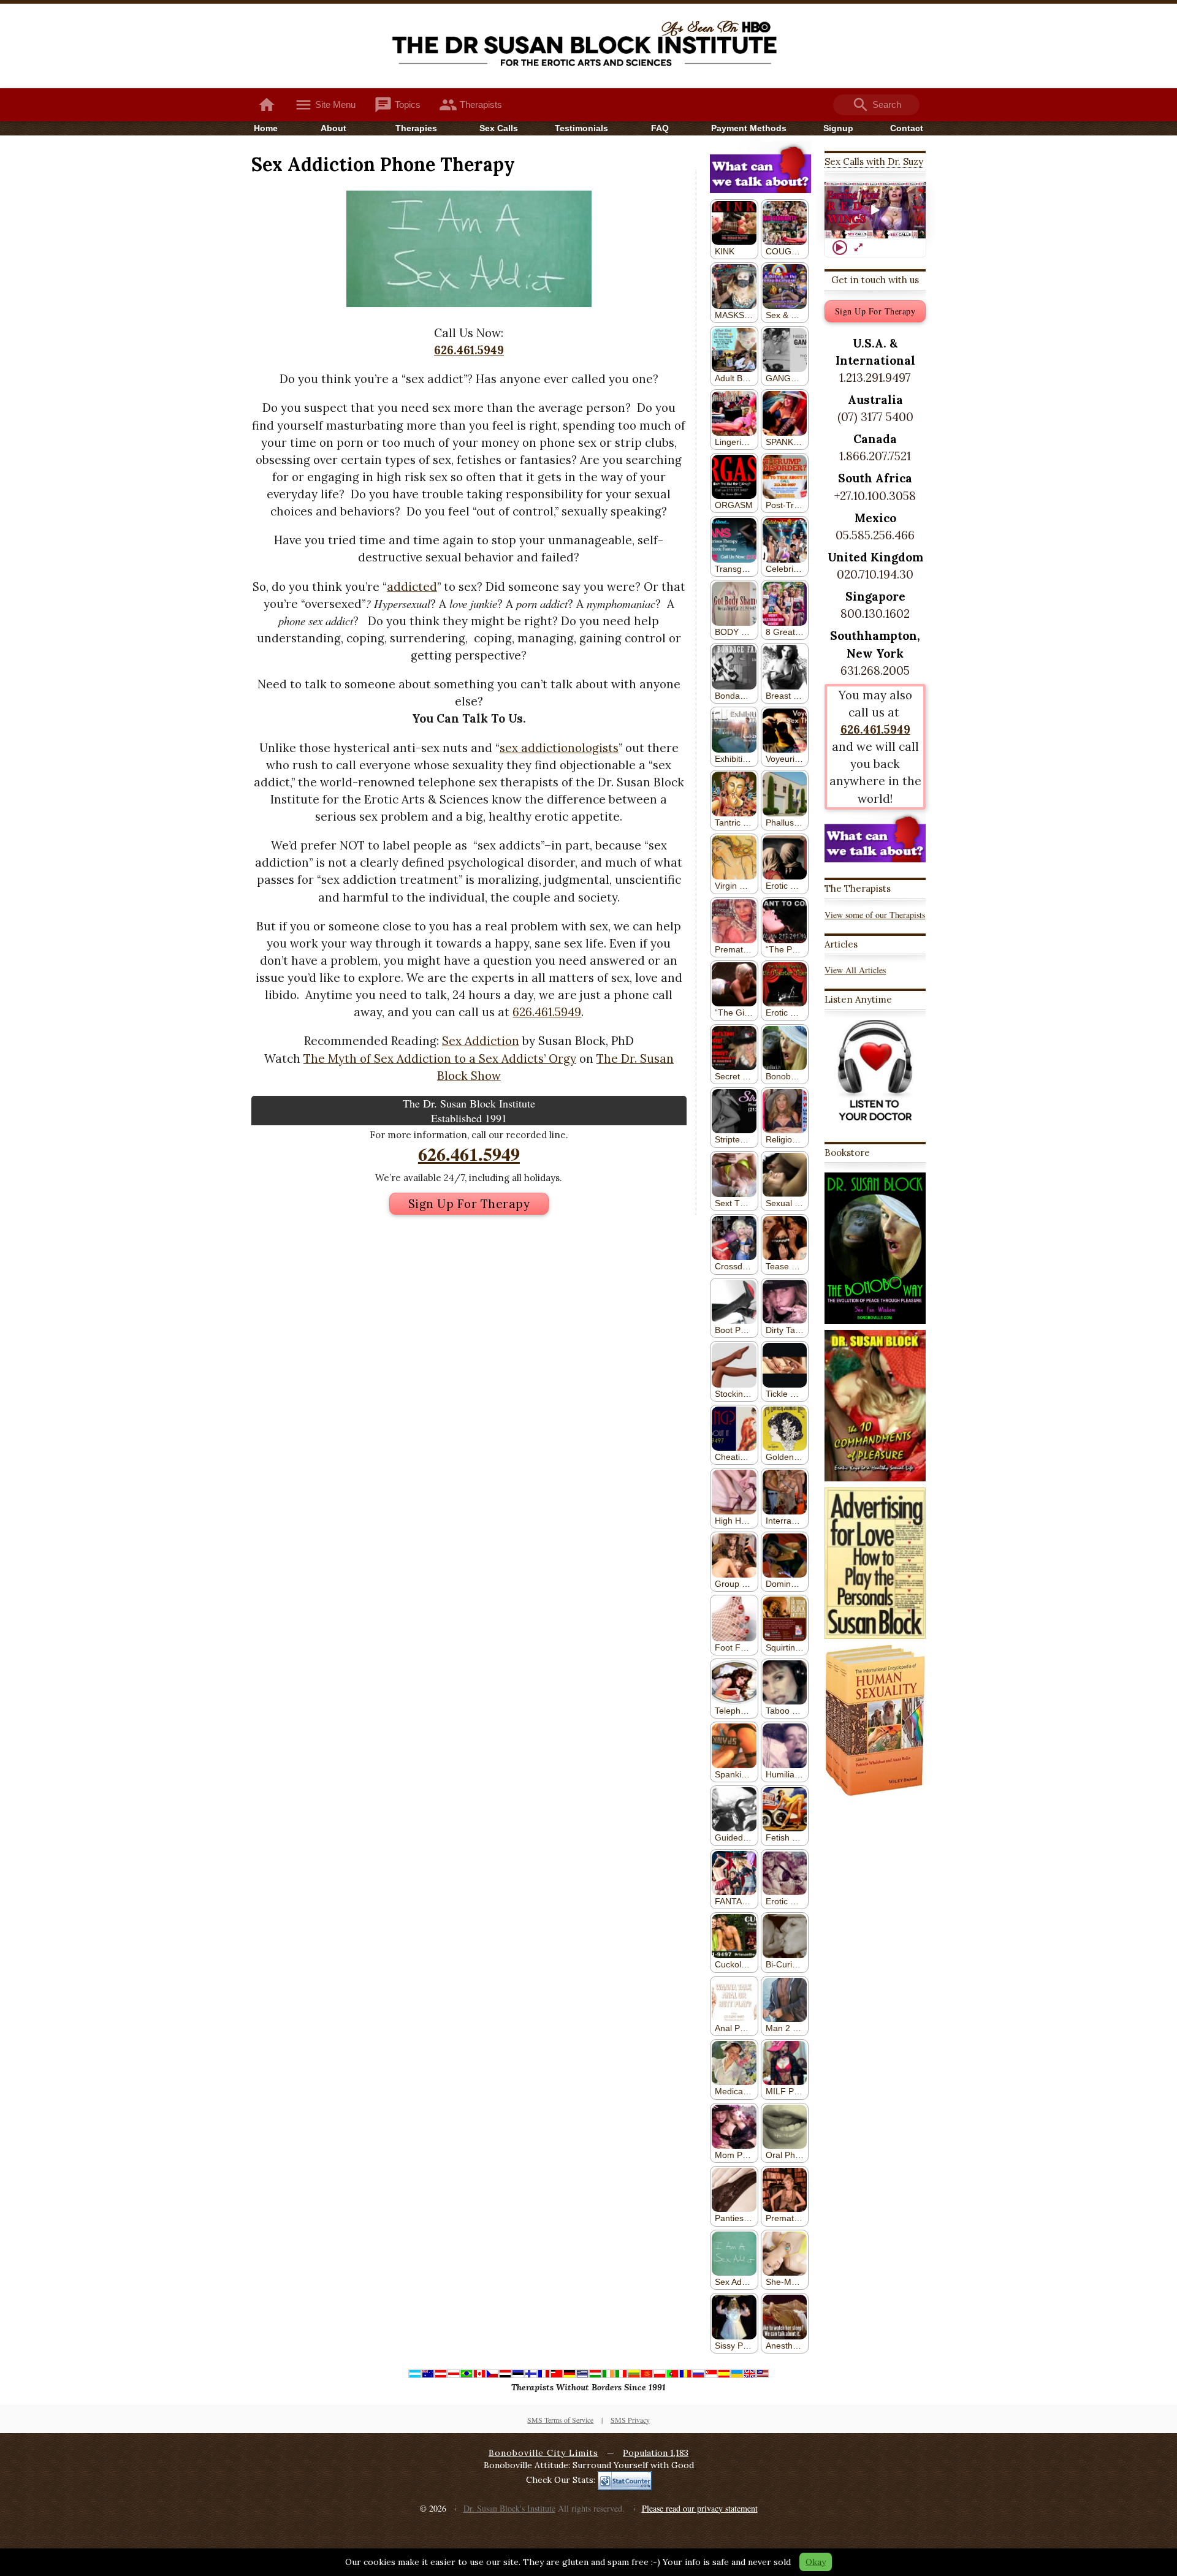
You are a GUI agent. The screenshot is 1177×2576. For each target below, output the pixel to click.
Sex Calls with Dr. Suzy (874, 161)
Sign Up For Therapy (469, 1204)
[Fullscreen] (858, 248)
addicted (412, 587)
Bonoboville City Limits (543, 2453)
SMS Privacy (630, 2420)
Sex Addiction (481, 1041)
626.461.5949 (469, 350)
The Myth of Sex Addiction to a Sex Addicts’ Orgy (440, 1058)
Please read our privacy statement (700, 2508)
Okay (816, 2562)
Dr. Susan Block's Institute (509, 2508)
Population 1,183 (656, 2453)
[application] (875, 211)
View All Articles (855, 970)
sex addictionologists (559, 748)
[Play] (840, 248)
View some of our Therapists (875, 915)
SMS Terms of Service (560, 2420)
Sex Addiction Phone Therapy (383, 164)
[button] (875, 210)
